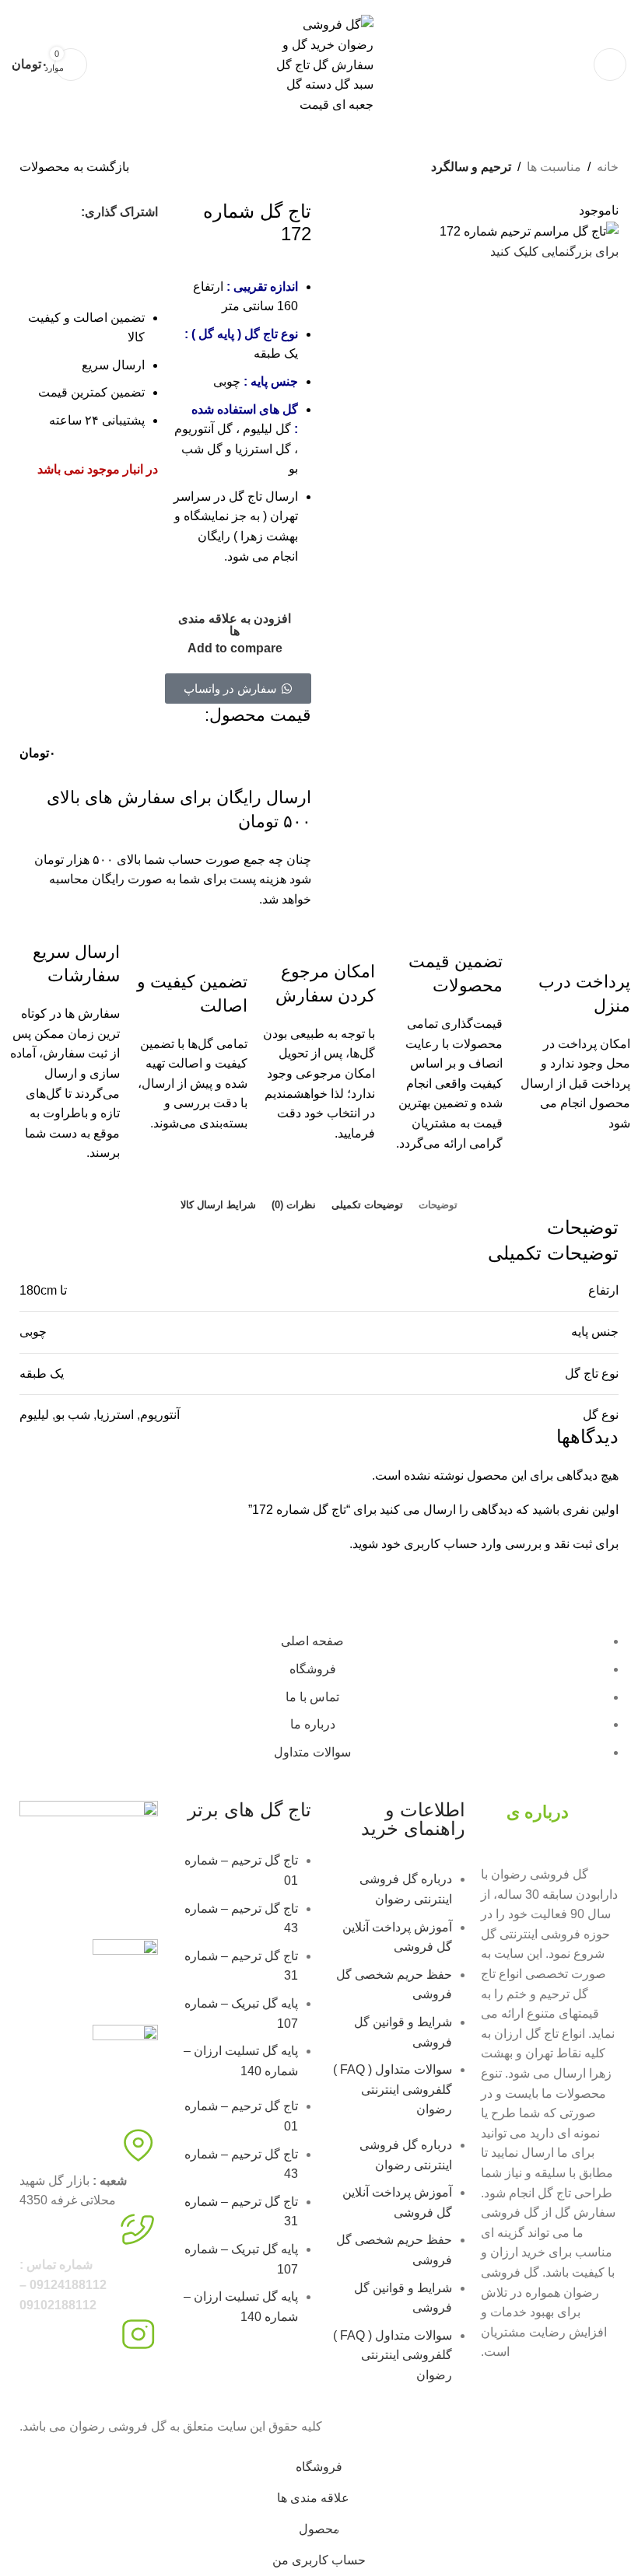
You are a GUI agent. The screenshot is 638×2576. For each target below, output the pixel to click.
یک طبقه (42, 1374)
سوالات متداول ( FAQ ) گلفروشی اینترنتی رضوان (393, 2089)
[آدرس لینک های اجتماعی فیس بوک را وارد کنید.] (59, 212)
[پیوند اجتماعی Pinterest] (117, 240)
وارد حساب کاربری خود (442, 1544)
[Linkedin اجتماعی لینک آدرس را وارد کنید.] (89, 240)
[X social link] (31, 212)
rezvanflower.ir (60, 2389)
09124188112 (487, 5)
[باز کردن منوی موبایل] (610, 65)
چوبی (33, 1332)
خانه (608, 167)
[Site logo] (319, 64)
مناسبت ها (554, 167)
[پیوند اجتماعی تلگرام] (61, 240)
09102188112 (419, 5)
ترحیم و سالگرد (471, 167)
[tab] (438, 1205)
